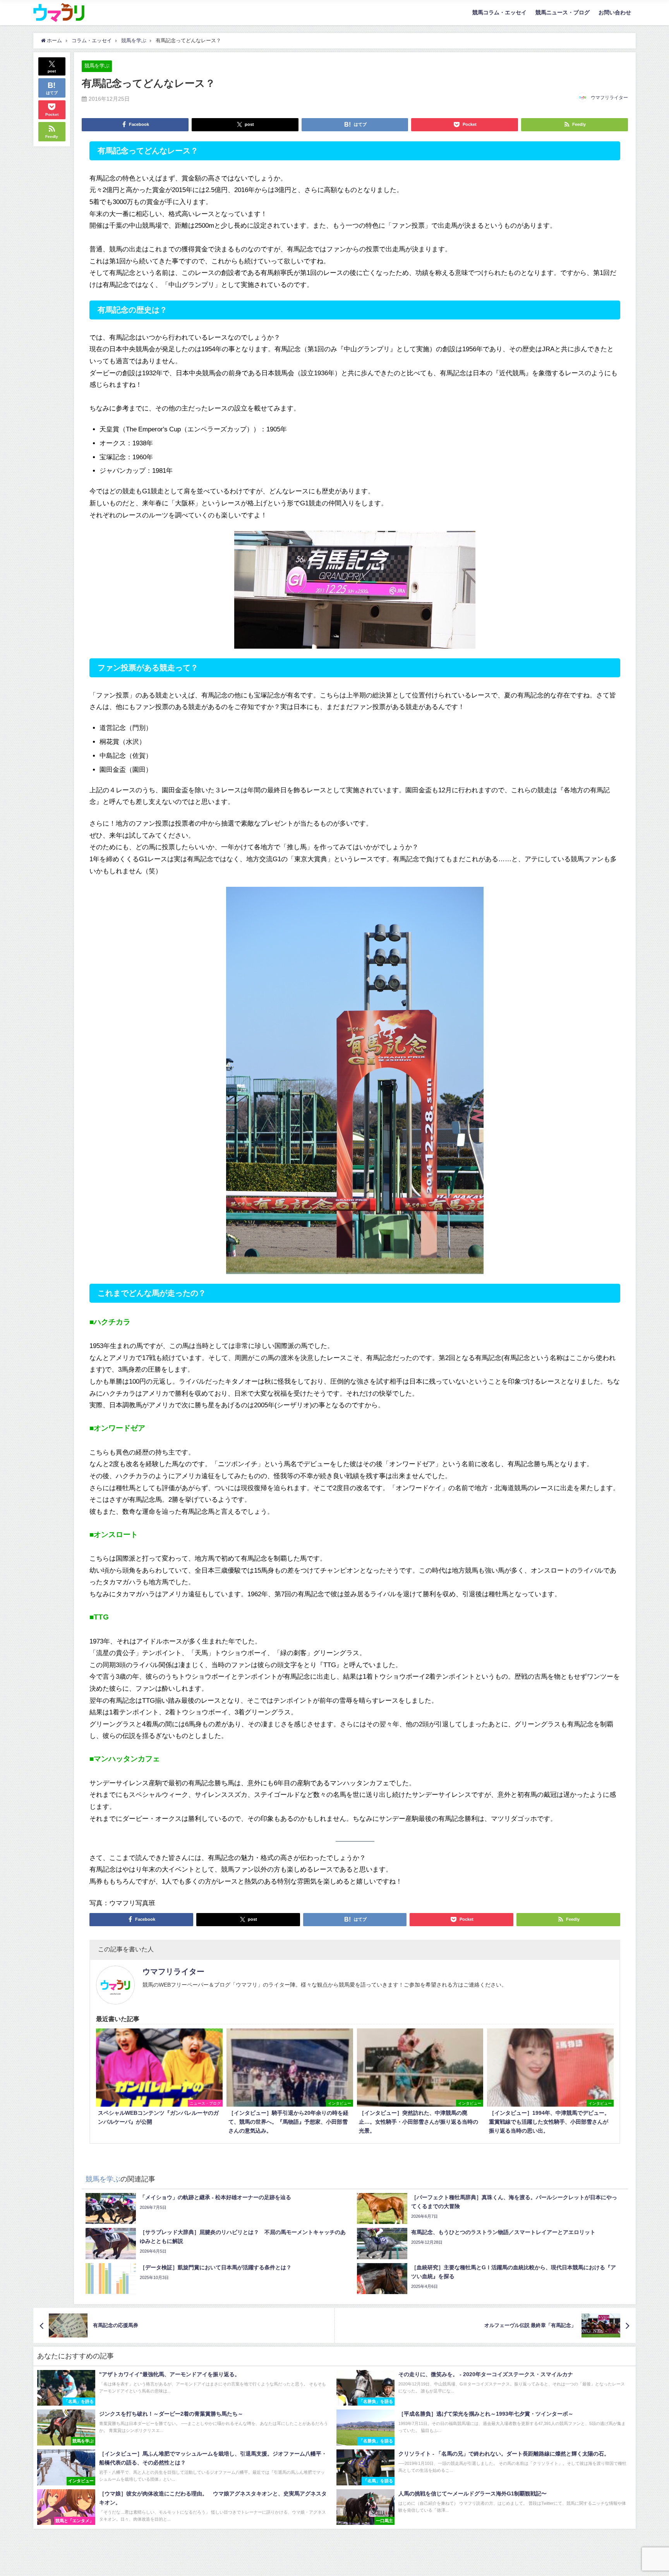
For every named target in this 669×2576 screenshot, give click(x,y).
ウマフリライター (609, 98)
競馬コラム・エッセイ (499, 12)
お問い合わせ (615, 12)
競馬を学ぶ (97, 66)
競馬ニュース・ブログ (563, 12)
